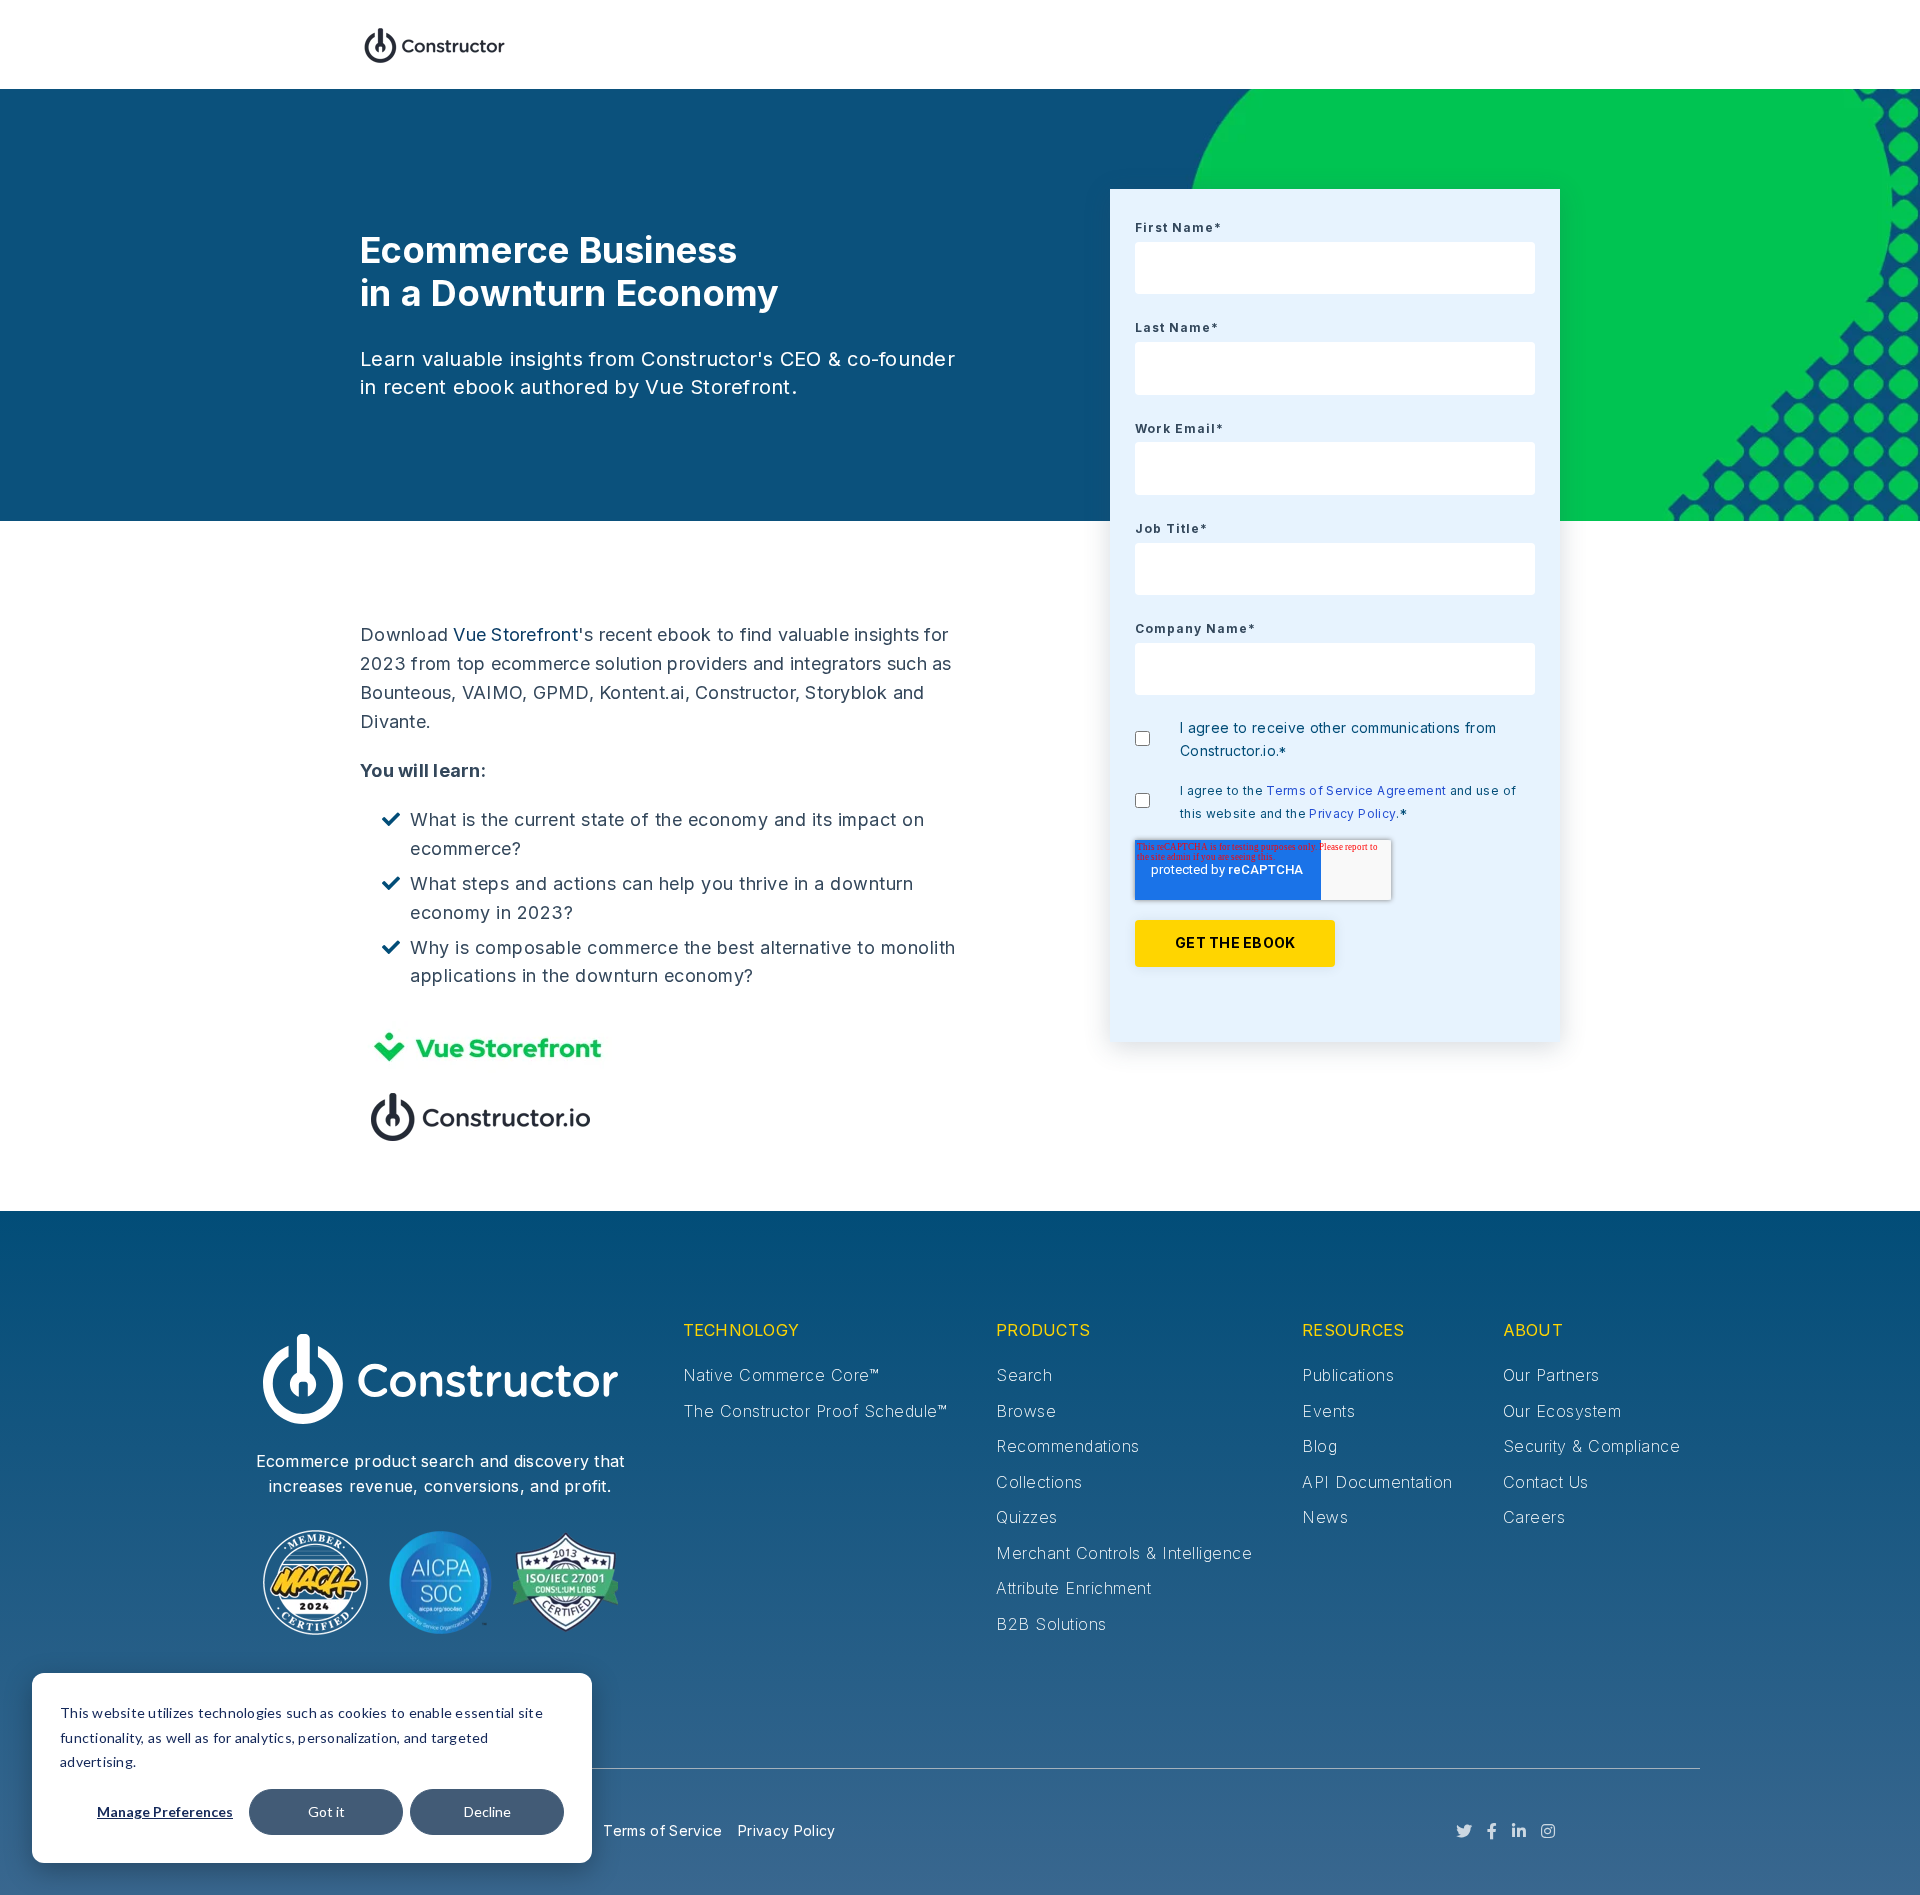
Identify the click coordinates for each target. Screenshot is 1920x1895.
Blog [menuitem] (1319, 1446)
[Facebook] (1492, 1832)
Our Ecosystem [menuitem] (1562, 1411)
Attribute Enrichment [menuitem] (1073, 1588)
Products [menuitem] (1043, 1330)
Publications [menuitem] (1348, 1375)
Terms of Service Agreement (1356, 790)
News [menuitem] (1325, 1517)
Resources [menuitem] (1353, 1330)
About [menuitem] (1533, 1330)
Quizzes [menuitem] (1027, 1517)
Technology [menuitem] (741, 1330)
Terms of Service (663, 1830)
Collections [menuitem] (1039, 1482)
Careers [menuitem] (1534, 1517)
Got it (326, 1811)
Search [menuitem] (1024, 1375)
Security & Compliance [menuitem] (1592, 1446)
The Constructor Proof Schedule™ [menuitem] (815, 1411)
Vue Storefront (515, 634)
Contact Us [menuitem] (1546, 1482)
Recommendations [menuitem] (1068, 1446)
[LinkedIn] (1519, 1832)
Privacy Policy (1352, 813)
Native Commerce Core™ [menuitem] (781, 1375)
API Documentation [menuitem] (1377, 1482)
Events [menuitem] (1328, 1411)
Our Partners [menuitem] (1551, 1375)
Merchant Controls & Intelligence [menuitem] (1124, 1553)
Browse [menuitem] (1026, 1411)
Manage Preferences (165, 1811)
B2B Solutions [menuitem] (1051, 1624)
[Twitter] (1464, 1832)
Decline (487, 1811)
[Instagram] (1548, 1832)
